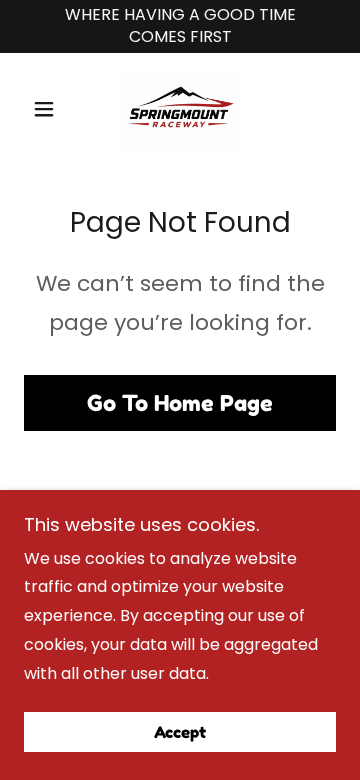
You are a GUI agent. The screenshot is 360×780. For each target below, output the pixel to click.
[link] (180, 109)
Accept (180, 732)
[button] (47, 109)
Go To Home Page (180, 403)
